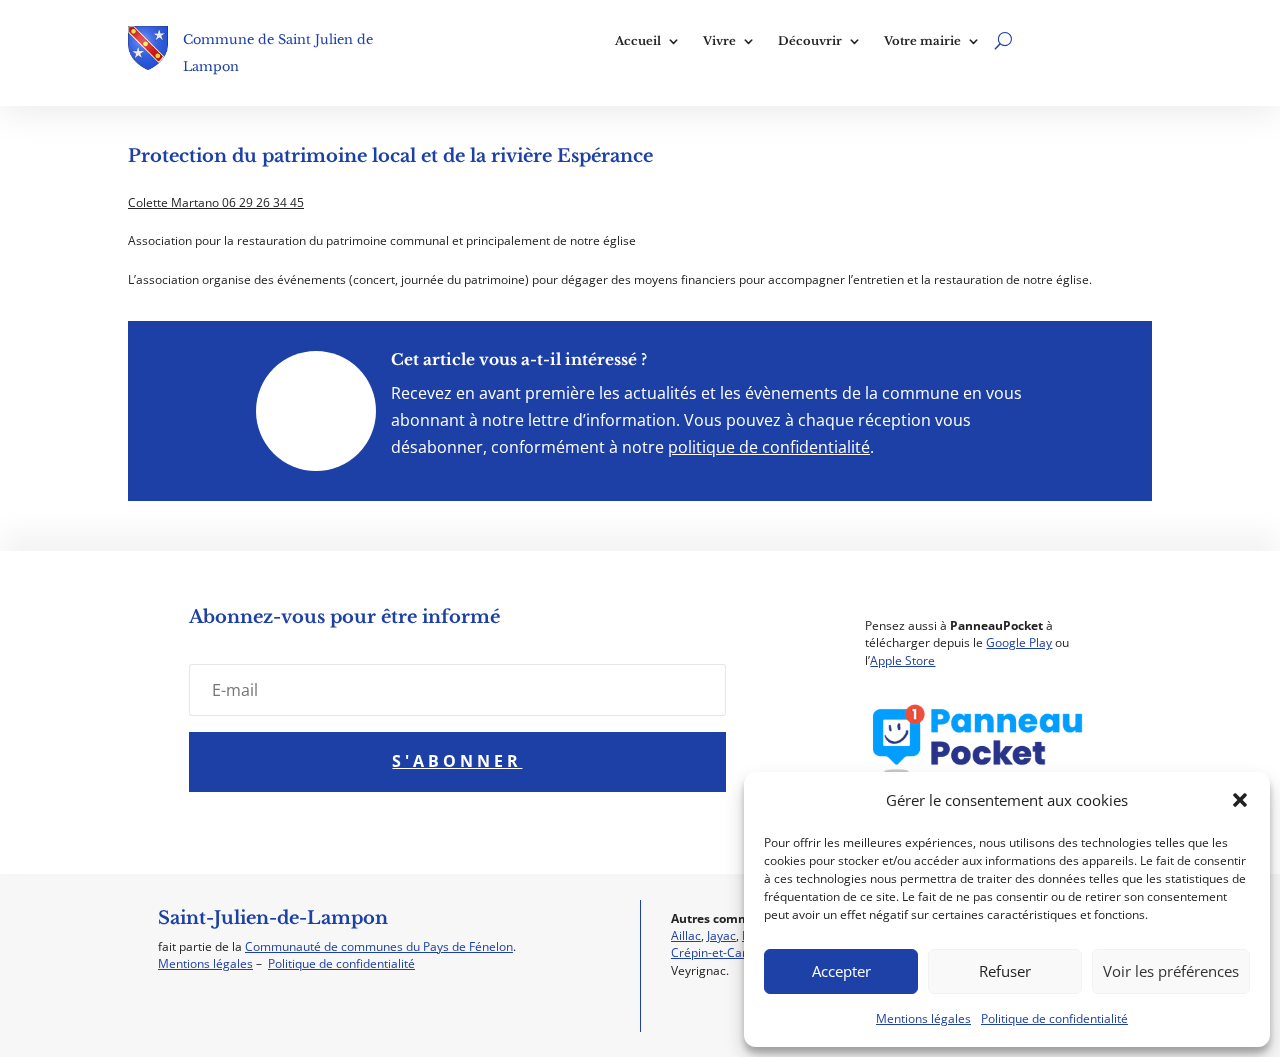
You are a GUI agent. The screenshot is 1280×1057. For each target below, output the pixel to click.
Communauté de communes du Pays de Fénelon (379, 946)
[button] (1240, 800)
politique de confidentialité (769, 447)
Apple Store (902, 660)
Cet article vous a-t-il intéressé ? (519, 359)
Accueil (638, 41)
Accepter (841, 971)
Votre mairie (922, 41)
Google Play (1019, 642)
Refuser (1005, 971)
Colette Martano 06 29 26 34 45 (216, 202)
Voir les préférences (1171, 971)
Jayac (721, 935)
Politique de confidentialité (1054, 1018)
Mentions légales (923, 1018)
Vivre (719, 41)
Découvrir (810, 41)
